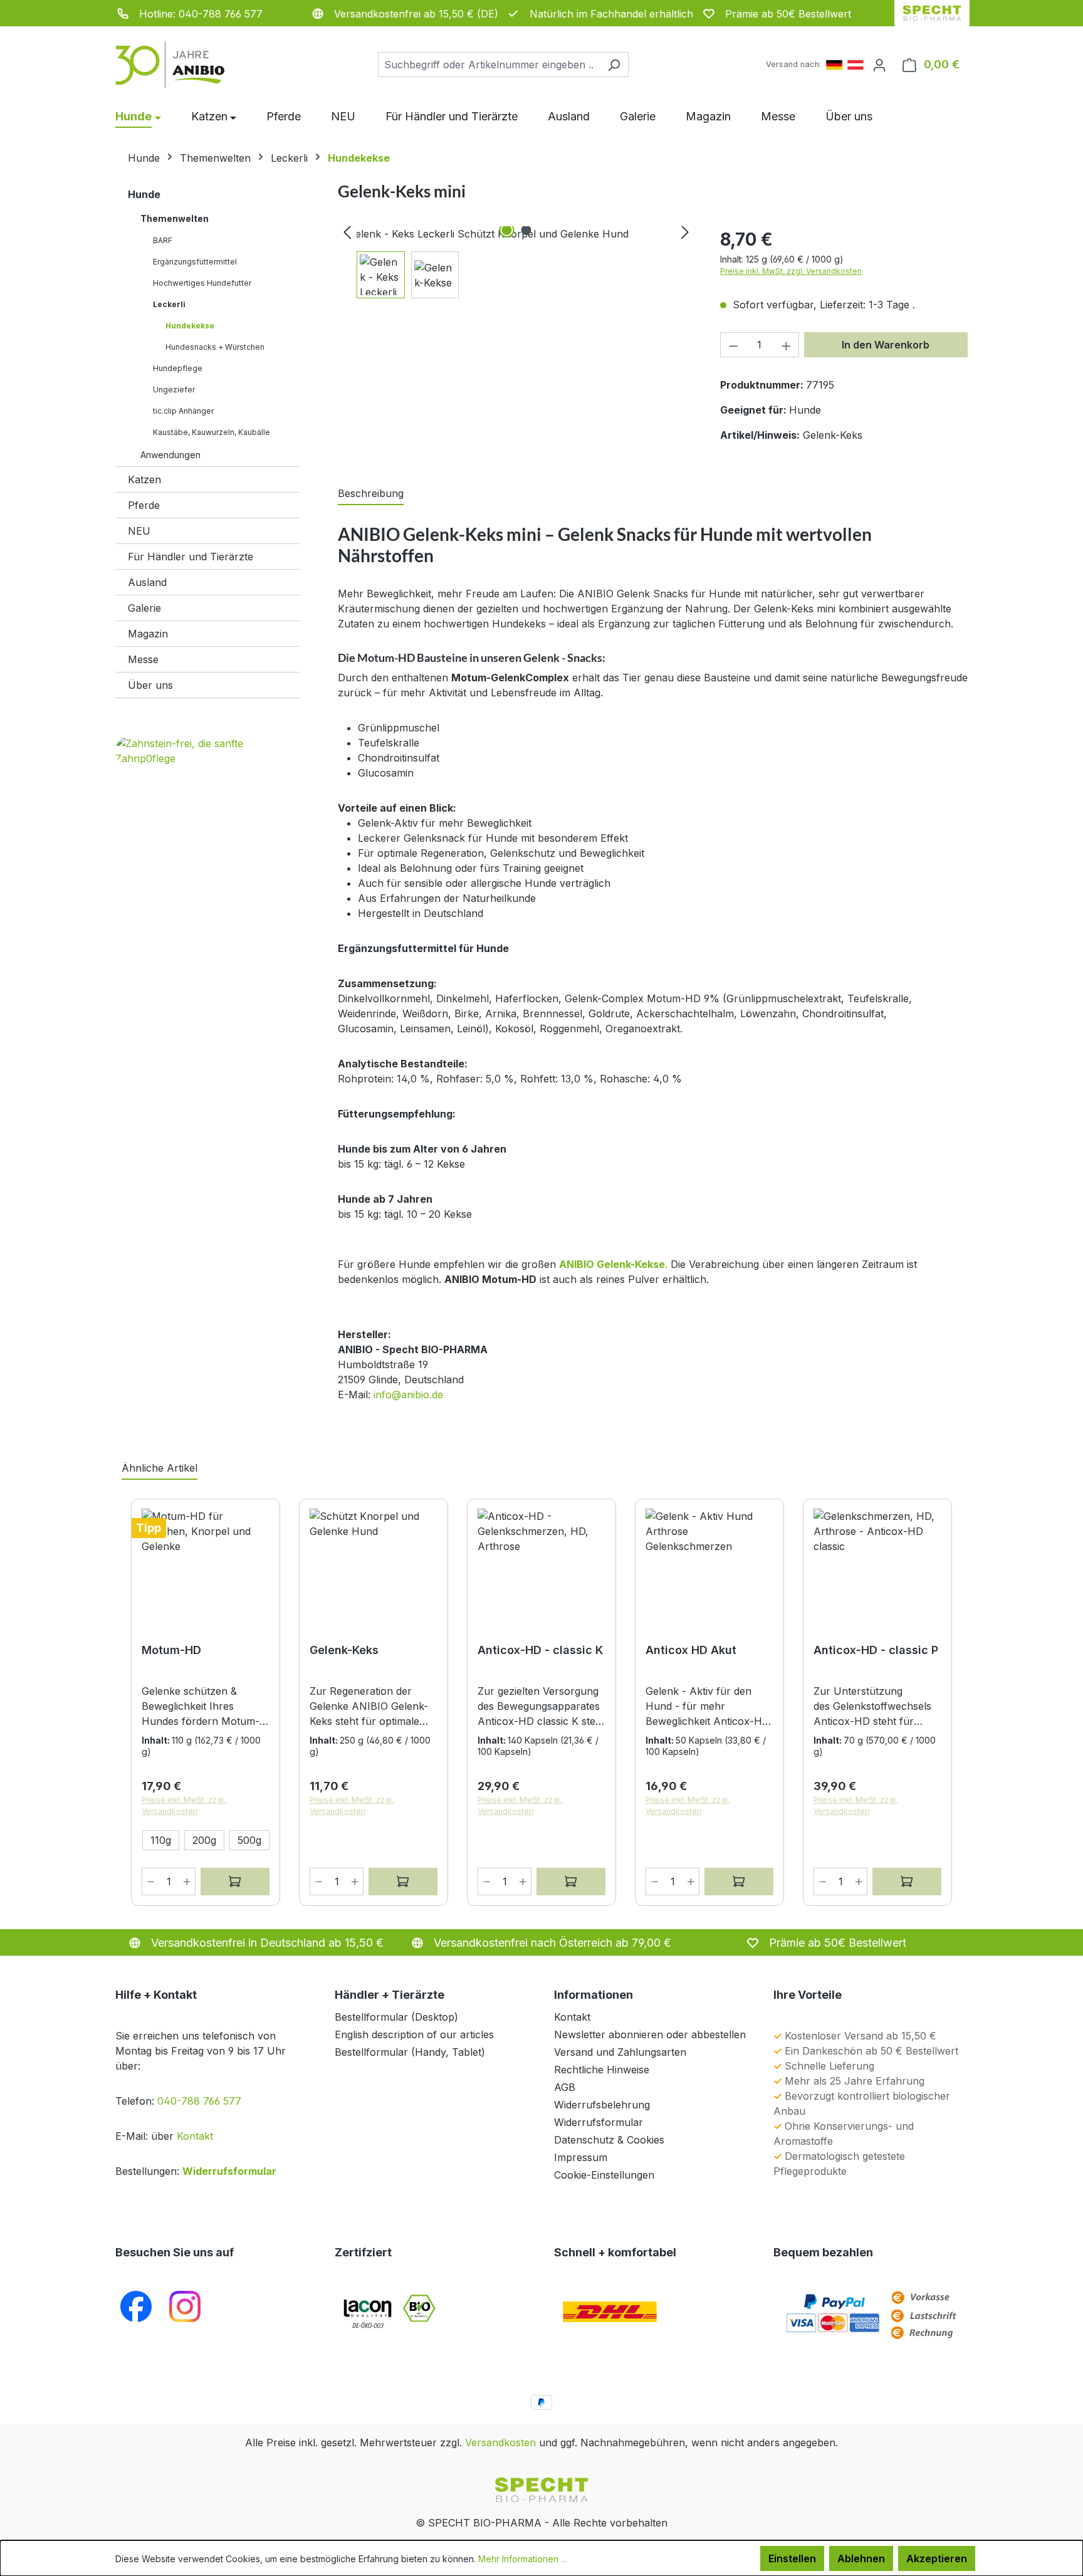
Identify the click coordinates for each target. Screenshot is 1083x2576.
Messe (143, 659)
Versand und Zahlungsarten (620, 2052)
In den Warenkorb (886, 345)
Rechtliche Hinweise (602, 2070)
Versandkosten (500, 2442)
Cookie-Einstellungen (604, 2175)
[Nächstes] (685, 234)
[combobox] (489, 65)
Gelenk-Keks (344, 1650)
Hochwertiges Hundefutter (202, 283)
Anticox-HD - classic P (876, 1650)
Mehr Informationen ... (522, 2559)
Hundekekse (190, 326)
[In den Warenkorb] (403, 1882)
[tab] (371, 494)
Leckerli (169, 304)
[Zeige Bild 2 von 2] (526, 230)
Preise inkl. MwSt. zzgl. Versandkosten (791, 271)
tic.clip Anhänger (183, 411)
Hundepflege (178, 368)
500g (249, 1840)
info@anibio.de (408, 1395)
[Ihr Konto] (879, 65)
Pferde (144, 505)
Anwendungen (170, 455)
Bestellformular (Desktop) (396, 2017)
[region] (516, 262)
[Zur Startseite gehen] (178, 65)
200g (204, 1840)
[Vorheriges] (347, 234)
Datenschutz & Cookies (609, 2140)
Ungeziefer (174, 390)
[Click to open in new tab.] (185, 2306)
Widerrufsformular (229, 2171)
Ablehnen (861, 2558)
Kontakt (195, 2136)
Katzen (144, 479)
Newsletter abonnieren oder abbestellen (650, 2034)
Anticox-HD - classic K (540, 1650)
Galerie (144, 608)
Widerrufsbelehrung (602, 2105)
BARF (163, 240)
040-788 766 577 (199, 2101)
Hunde (144, 194)
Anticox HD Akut (691, 1650)
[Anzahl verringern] (733, 345)
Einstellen (792, 2558)
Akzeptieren (937, 2558)
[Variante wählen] (235, 1882)
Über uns (150, 685)
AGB (565, 2087)
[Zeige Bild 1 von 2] (506, 230)
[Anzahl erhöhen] (787, 345)
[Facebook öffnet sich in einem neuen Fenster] (136, 2306)
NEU (139, 531)
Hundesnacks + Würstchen (215, 347)
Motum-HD (171, 1650)
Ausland (147, 582)
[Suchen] (614, 65)
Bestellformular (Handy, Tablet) (410, 2052)
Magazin (148, 634)
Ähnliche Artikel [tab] (160, 1468)
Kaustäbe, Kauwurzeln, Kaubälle (212, 432)
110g (161, 1840)
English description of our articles (414, 2034)
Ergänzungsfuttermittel (195, 262)
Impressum (581, 2157)
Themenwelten (175, 218)
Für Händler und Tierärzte (191, 557)
